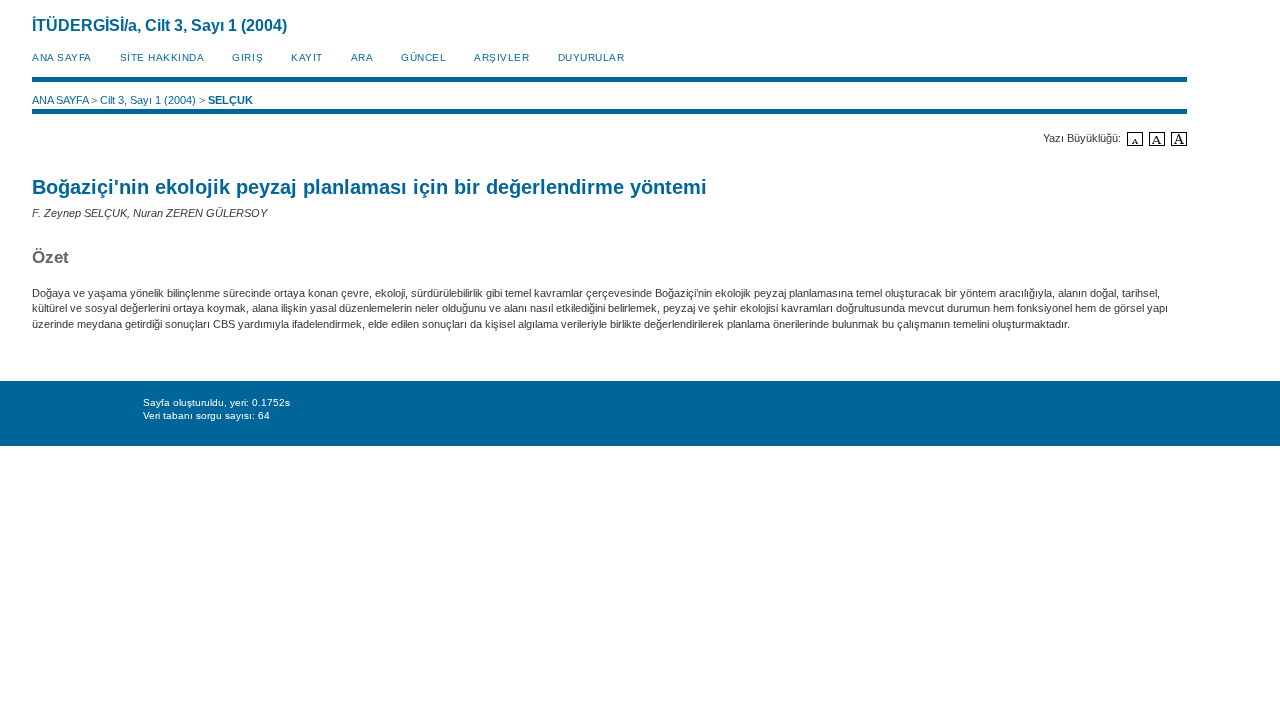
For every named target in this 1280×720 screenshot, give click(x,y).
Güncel (423, 57)
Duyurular (591, 57)
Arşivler (501, 57)
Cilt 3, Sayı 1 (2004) (148, 100)
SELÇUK (230, 100)
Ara (362, 57)
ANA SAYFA (62, 57)
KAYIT (307, 57)
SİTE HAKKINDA (162, 57)
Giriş (247, 57)
